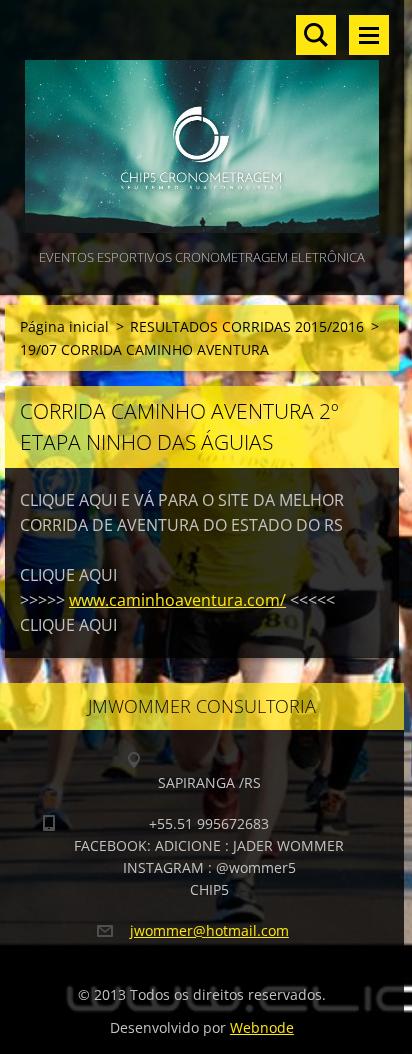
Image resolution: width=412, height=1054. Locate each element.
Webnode (262, 1027)
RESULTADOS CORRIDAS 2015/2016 (247, 326)
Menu (369, 35)
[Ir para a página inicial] (202, 122)
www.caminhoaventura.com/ (177, 600)
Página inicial (64, 326)
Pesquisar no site (316, 35)
